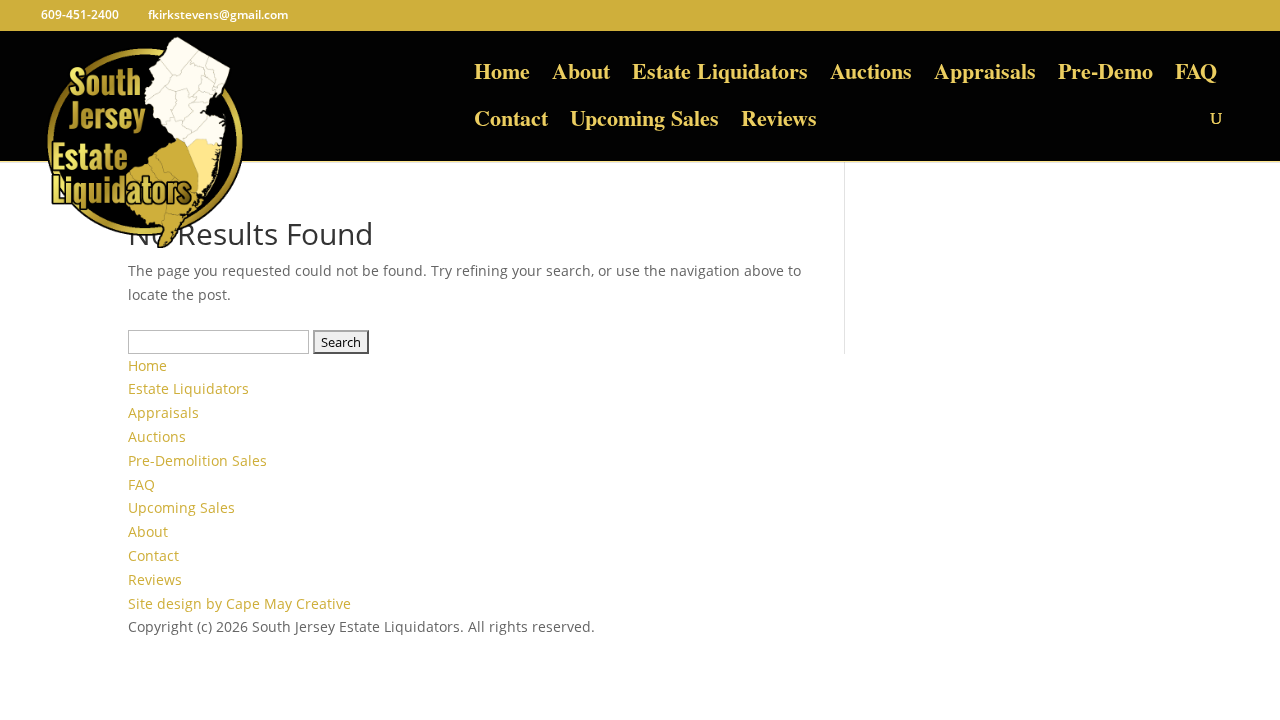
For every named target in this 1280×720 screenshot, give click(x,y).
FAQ (1196, 75)
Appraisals (985, 75)
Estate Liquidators (720, 75)
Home (502, 75)
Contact (511, 122)
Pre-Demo (1105, 75)
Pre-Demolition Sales (197, 460)
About (581, 75)
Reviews (779, 122)
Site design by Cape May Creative (239, 603)
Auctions (871, 75)
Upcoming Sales (644, 122)
